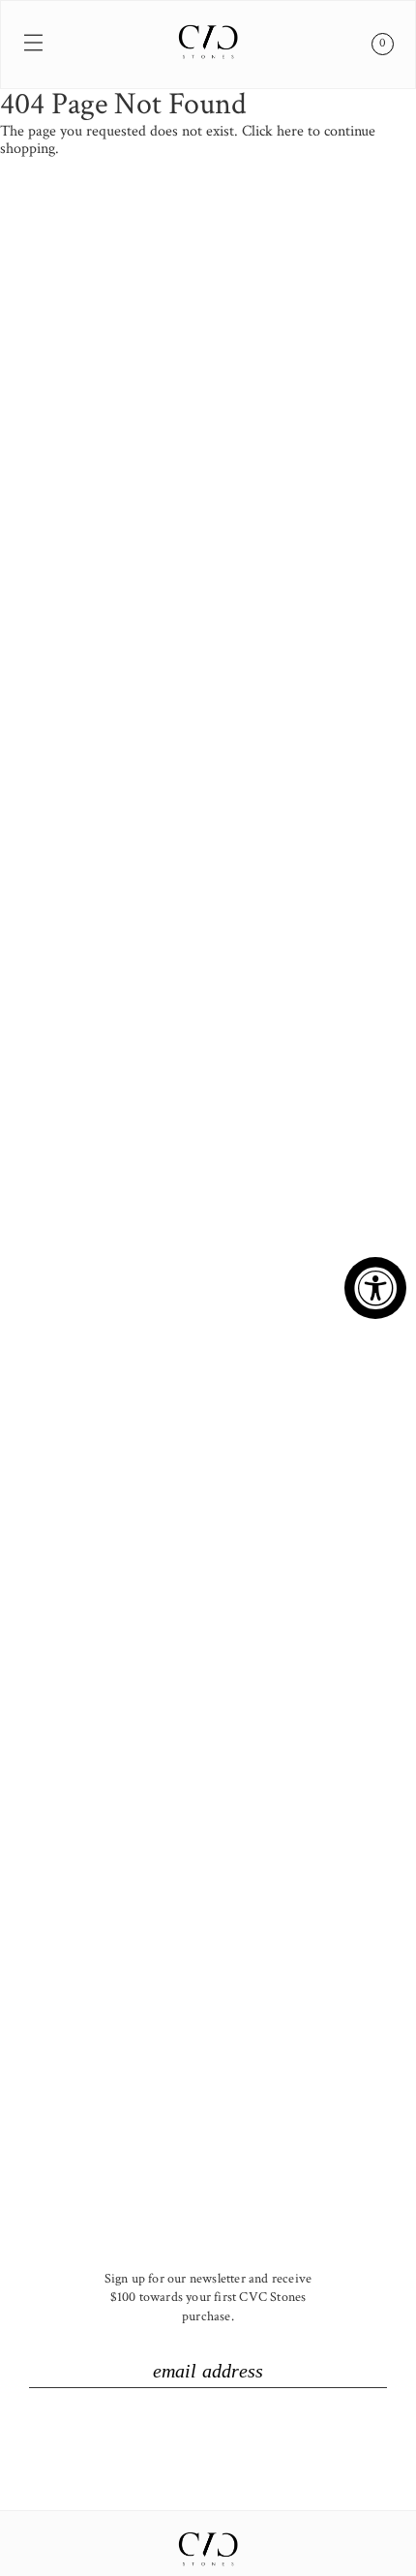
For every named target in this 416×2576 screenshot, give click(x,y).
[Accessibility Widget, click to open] (375, 1288)
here (290, 131)
